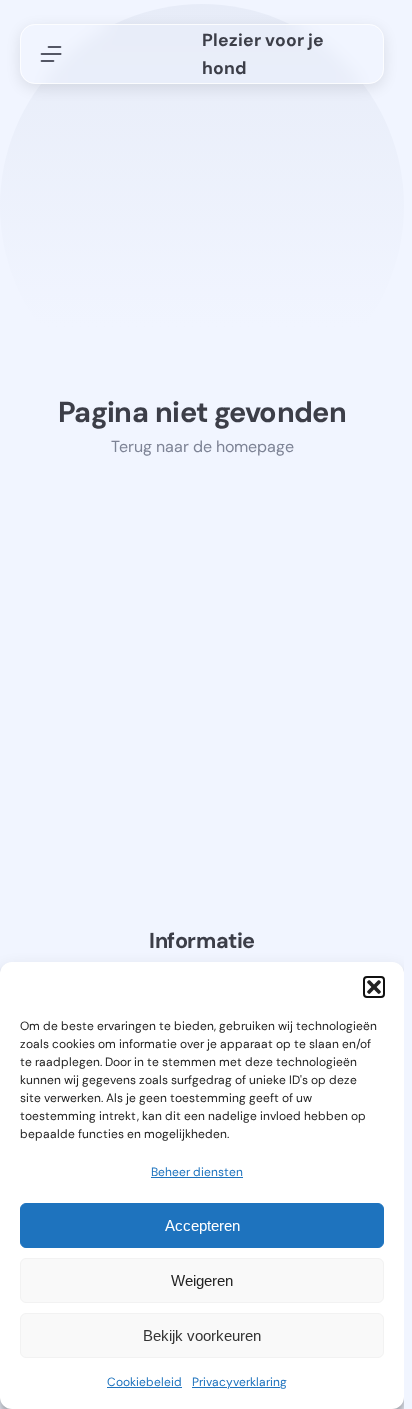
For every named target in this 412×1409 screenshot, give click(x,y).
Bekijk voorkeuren (202, 1335)
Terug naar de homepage (202, 446)
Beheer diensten (197, 1172)
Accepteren (202, 1225)
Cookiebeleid (144, 1382)
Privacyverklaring (239, 1382)
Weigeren (202, 1280)
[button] (374, 987)
